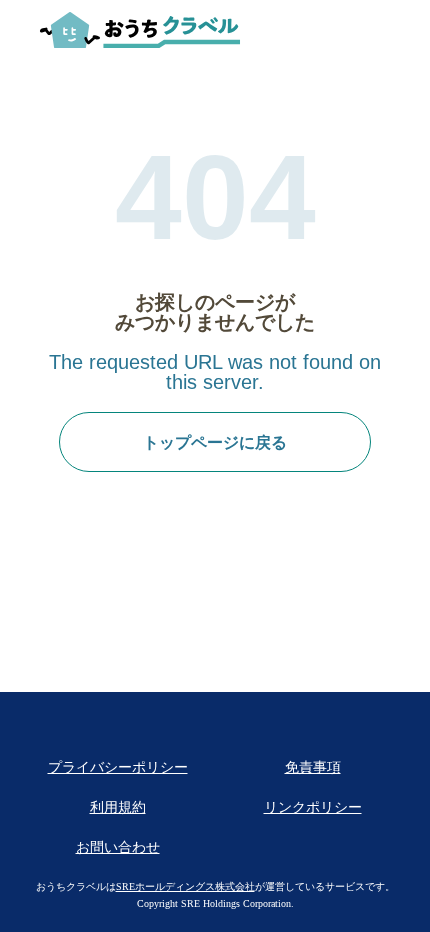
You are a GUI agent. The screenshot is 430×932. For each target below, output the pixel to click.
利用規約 (118, 807)
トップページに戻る (215, 442)
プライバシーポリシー (118, 767)
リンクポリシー (313, 807)
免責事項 (313, 767)
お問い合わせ (118, 847)
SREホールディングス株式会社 (185, 886)
